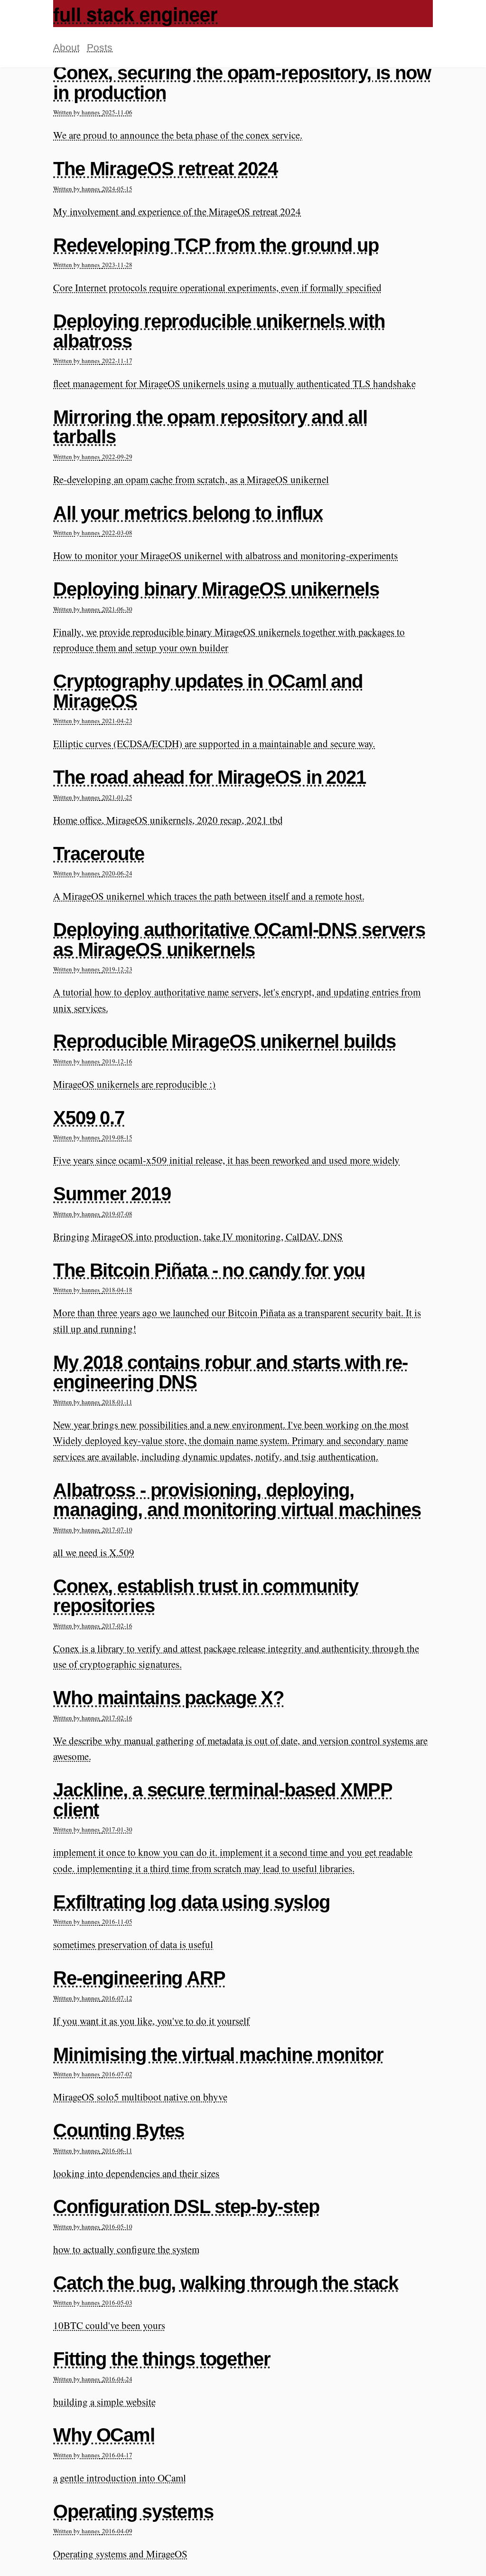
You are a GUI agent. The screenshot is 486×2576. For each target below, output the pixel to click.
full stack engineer (136, 14)
